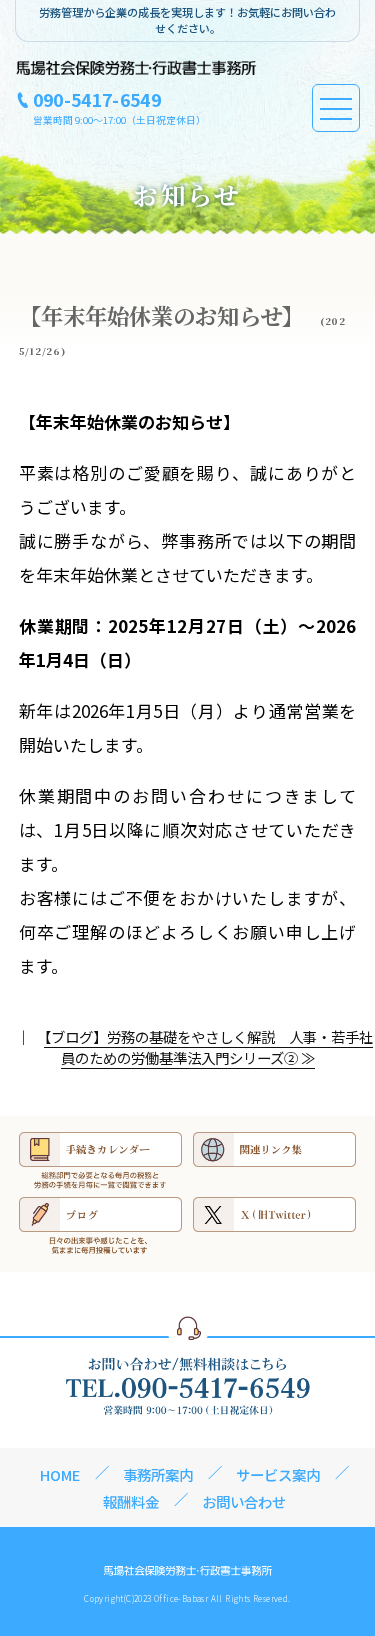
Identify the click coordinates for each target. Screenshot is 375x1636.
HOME (60, 1474)
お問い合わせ (244, 1501)
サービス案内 (278, 1474)
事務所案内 (158, 1474)
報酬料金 (131, 1501)
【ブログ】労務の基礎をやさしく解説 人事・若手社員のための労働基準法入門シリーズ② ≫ (208, 1047)
